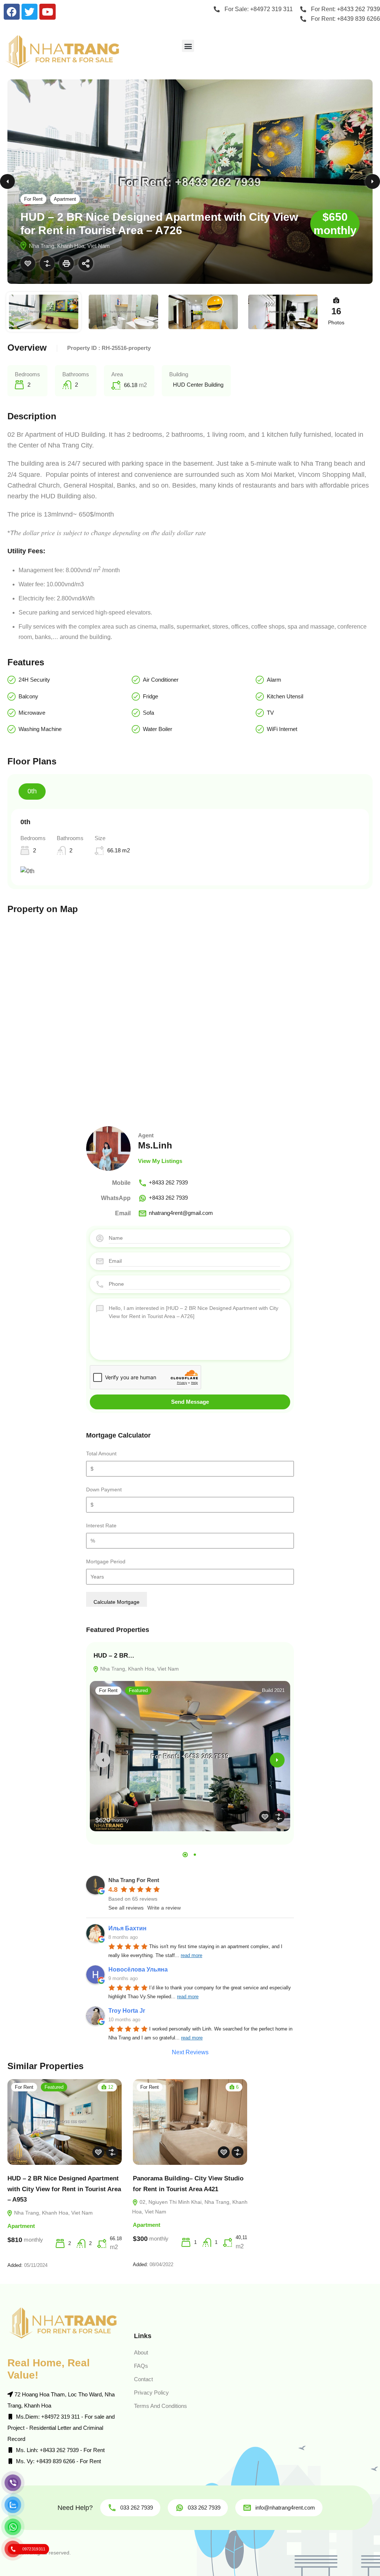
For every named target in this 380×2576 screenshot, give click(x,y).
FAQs (141, 2366)
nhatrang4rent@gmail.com (181, 1213)
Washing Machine (40, 729)
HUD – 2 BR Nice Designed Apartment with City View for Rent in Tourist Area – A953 (64, 2189)
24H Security (34, 680)
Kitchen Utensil (285, 696)
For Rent (33, 199)
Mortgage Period (106, 1561)
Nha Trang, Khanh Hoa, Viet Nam (139, 1669)
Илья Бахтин (127, 1928)
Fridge (150, 696)
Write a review (164, 1908)
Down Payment (104, 1489)
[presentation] (103, 1760)
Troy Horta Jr (127, 2011)
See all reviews (126, 1908)
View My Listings (160, 1161)
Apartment (65, 199)
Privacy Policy (151, 2393)
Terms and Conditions (160, 2406)
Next (373, 181)
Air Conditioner (161, 680)
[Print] (66, 263)
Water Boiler (158, 729)
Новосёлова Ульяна (138, 1969)
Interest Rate (101, 1525)
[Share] (86, 263)
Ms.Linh (155, 1145)
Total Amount (101, 1453)
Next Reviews (190, 2052)
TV (270, 713)
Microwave (32, 713)
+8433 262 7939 (168, 1182)
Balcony (28, 696)
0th (32, 791)
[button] (188, 46)
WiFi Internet (282, 729)
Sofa (148, 713)
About (141, 2352)
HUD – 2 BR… (114, 1656)
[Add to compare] (47, 263)
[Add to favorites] (28, 263)
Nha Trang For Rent (134, 1880)
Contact (143, 2379)
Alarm (274, 680)
